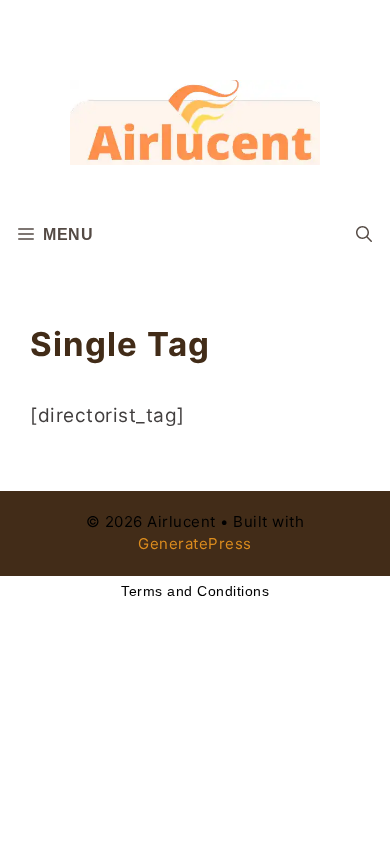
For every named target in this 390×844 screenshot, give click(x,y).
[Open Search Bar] (364, 235)
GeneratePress (195, 543)
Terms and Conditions (195, 591)
